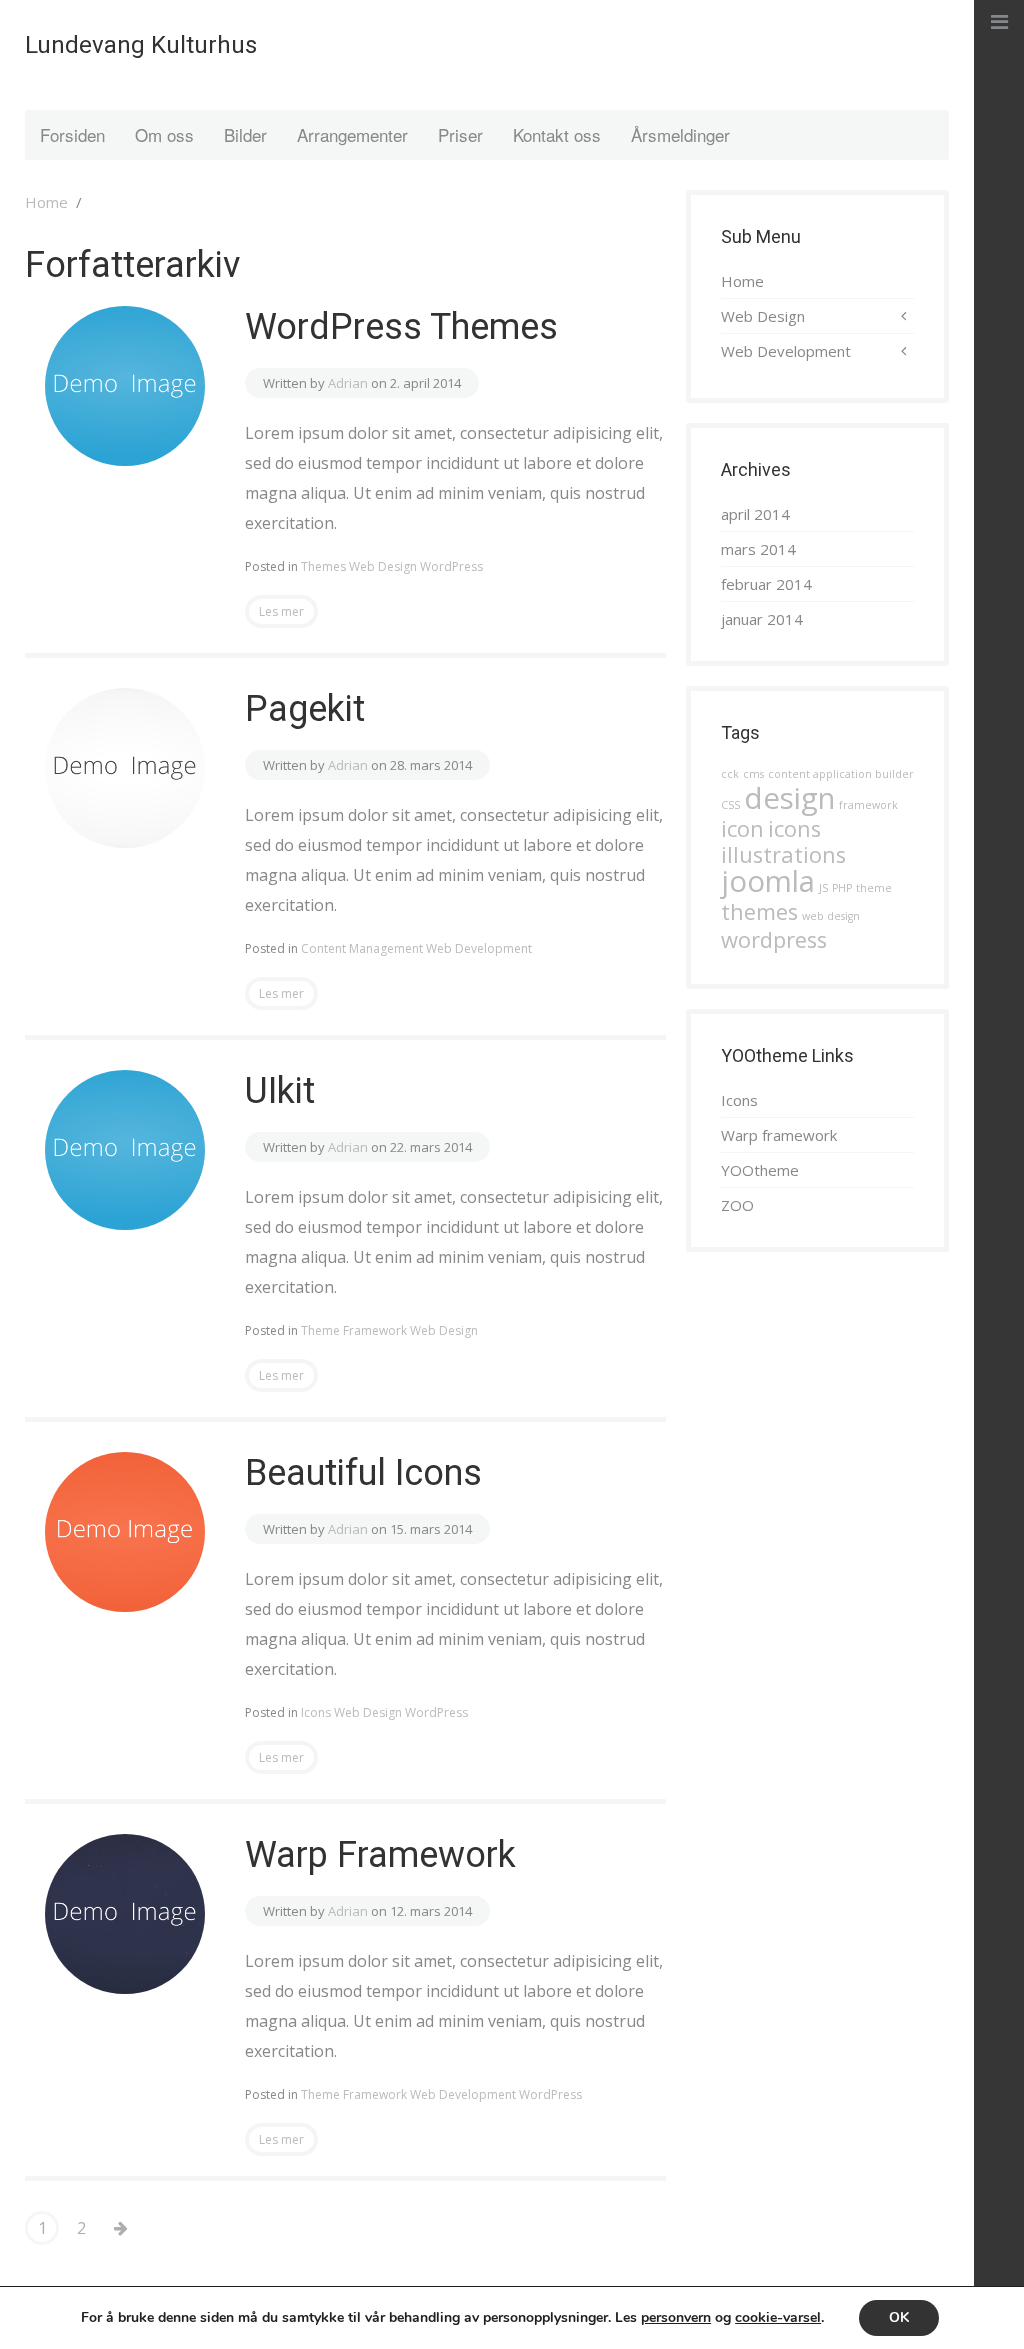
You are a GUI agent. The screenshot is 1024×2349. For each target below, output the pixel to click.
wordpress (774, 939)
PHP (842, 888)
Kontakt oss (557, 134)
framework (868, 805)
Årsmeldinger (680, 134)
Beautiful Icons (363, 1473)
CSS (730, 805)
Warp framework (779, 1135)
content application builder (841, 774)
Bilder (245, 134)
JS (823, 888)
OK (899, 2317)
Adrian (348, 383)
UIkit (280, 1091)
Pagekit (305, 709)
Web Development (479, 948)
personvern (676, 2317)
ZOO (737, 1205)
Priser (460, 134)
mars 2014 (758, 549)
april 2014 (755, 514)
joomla (768, 881)
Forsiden (72, 134)
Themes (323, 566)
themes (759, 911)
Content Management (362, 948)
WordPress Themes (401, 327)
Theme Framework (354, 1330)
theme (874, 888)
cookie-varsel (778, 2317)
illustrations (783, 854)
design (789, 798)
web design (831, 916)
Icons (316, 1712)
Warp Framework (380, 1855)
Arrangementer (352, 134)
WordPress (451, 566)
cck (730, 774)
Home (46, 202)
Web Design (383, 566)
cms (753, 774)
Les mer (281, 611)
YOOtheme (760, 1170)
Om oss (164, 134)
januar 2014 (762, 619)
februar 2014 (766, 584)
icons (794, 828)
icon (742, 828)
